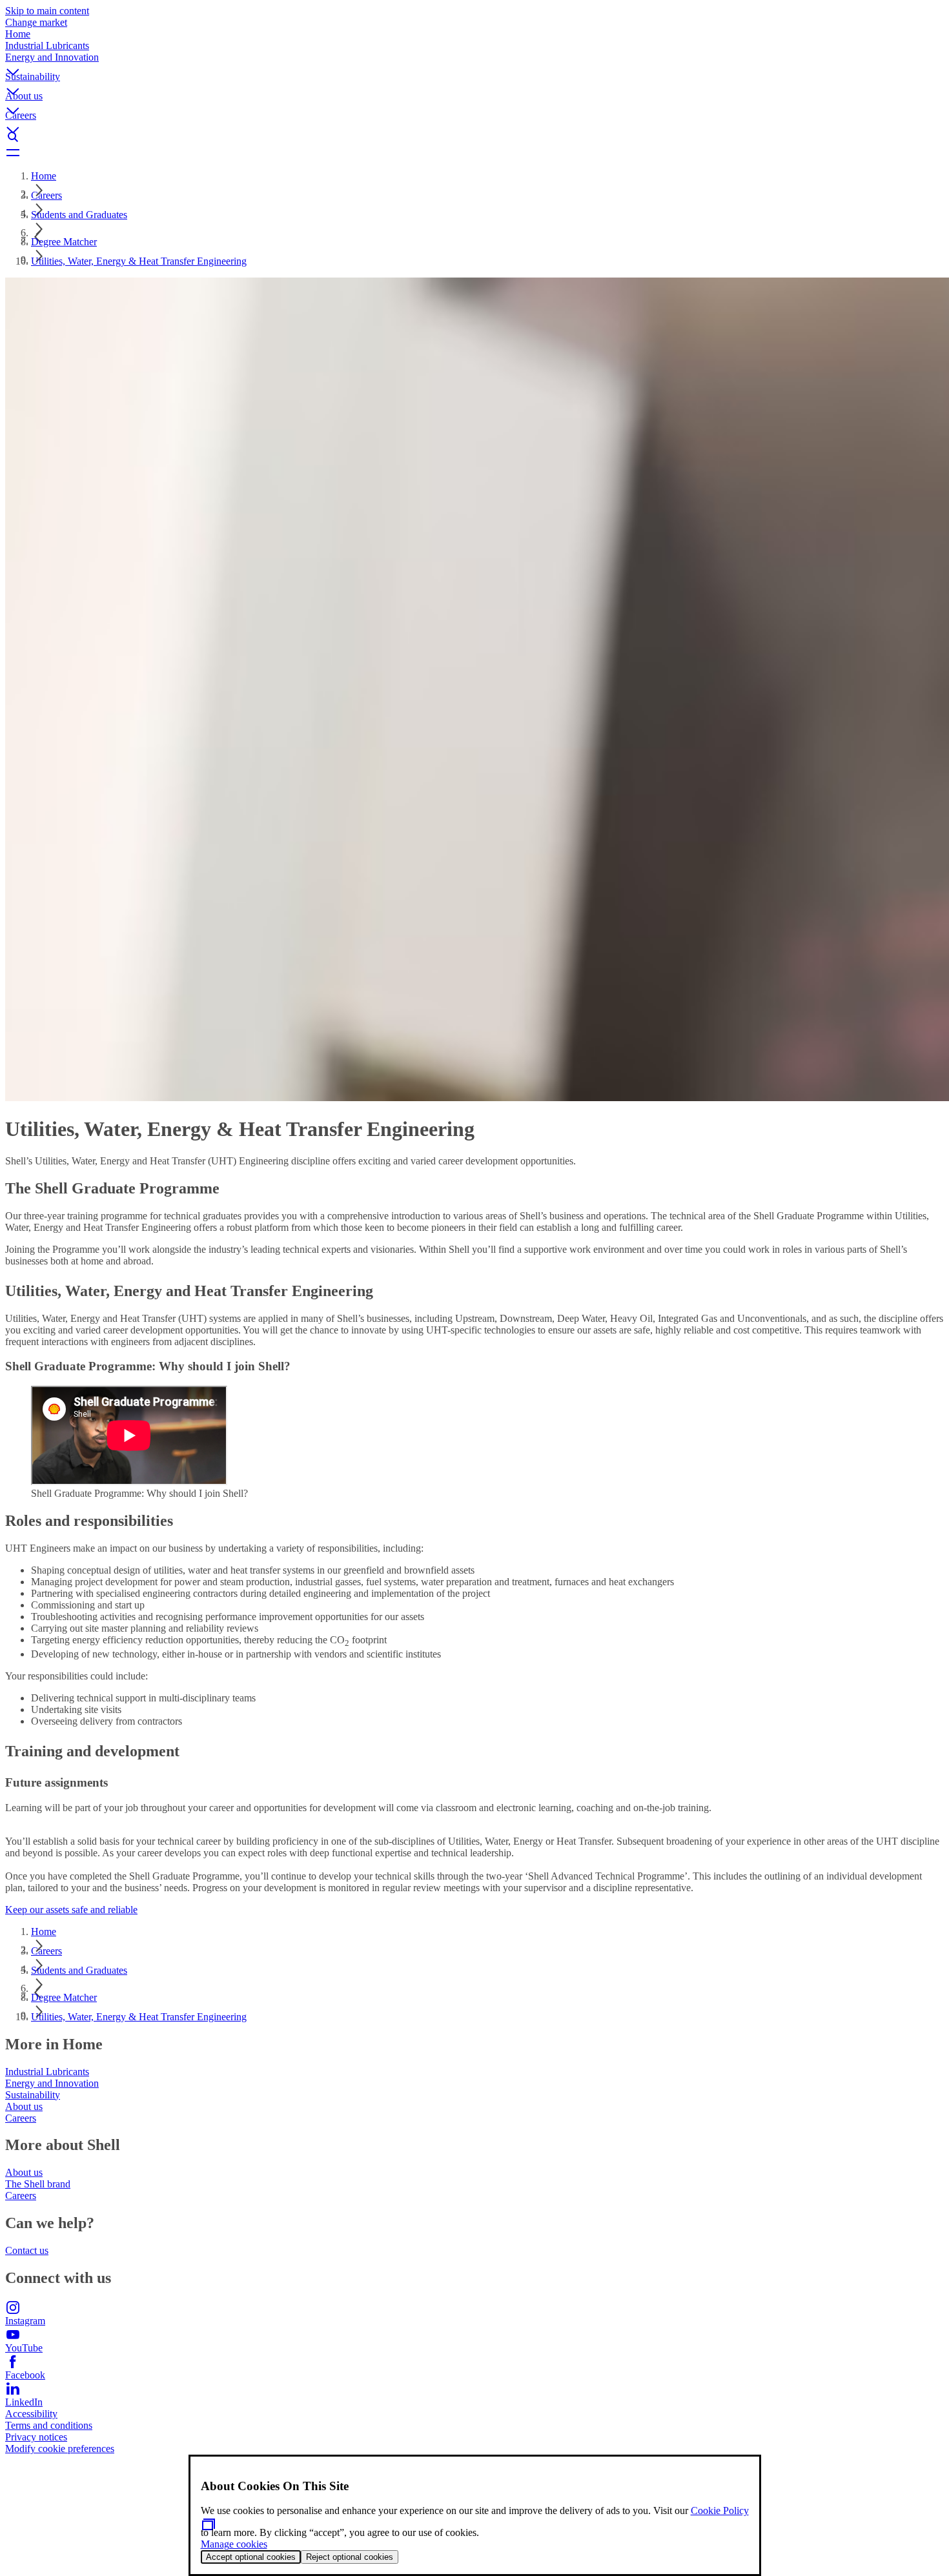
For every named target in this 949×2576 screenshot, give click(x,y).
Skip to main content (47, 11)
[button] (474, 61)
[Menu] (474, 152)
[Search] (474, 137)
